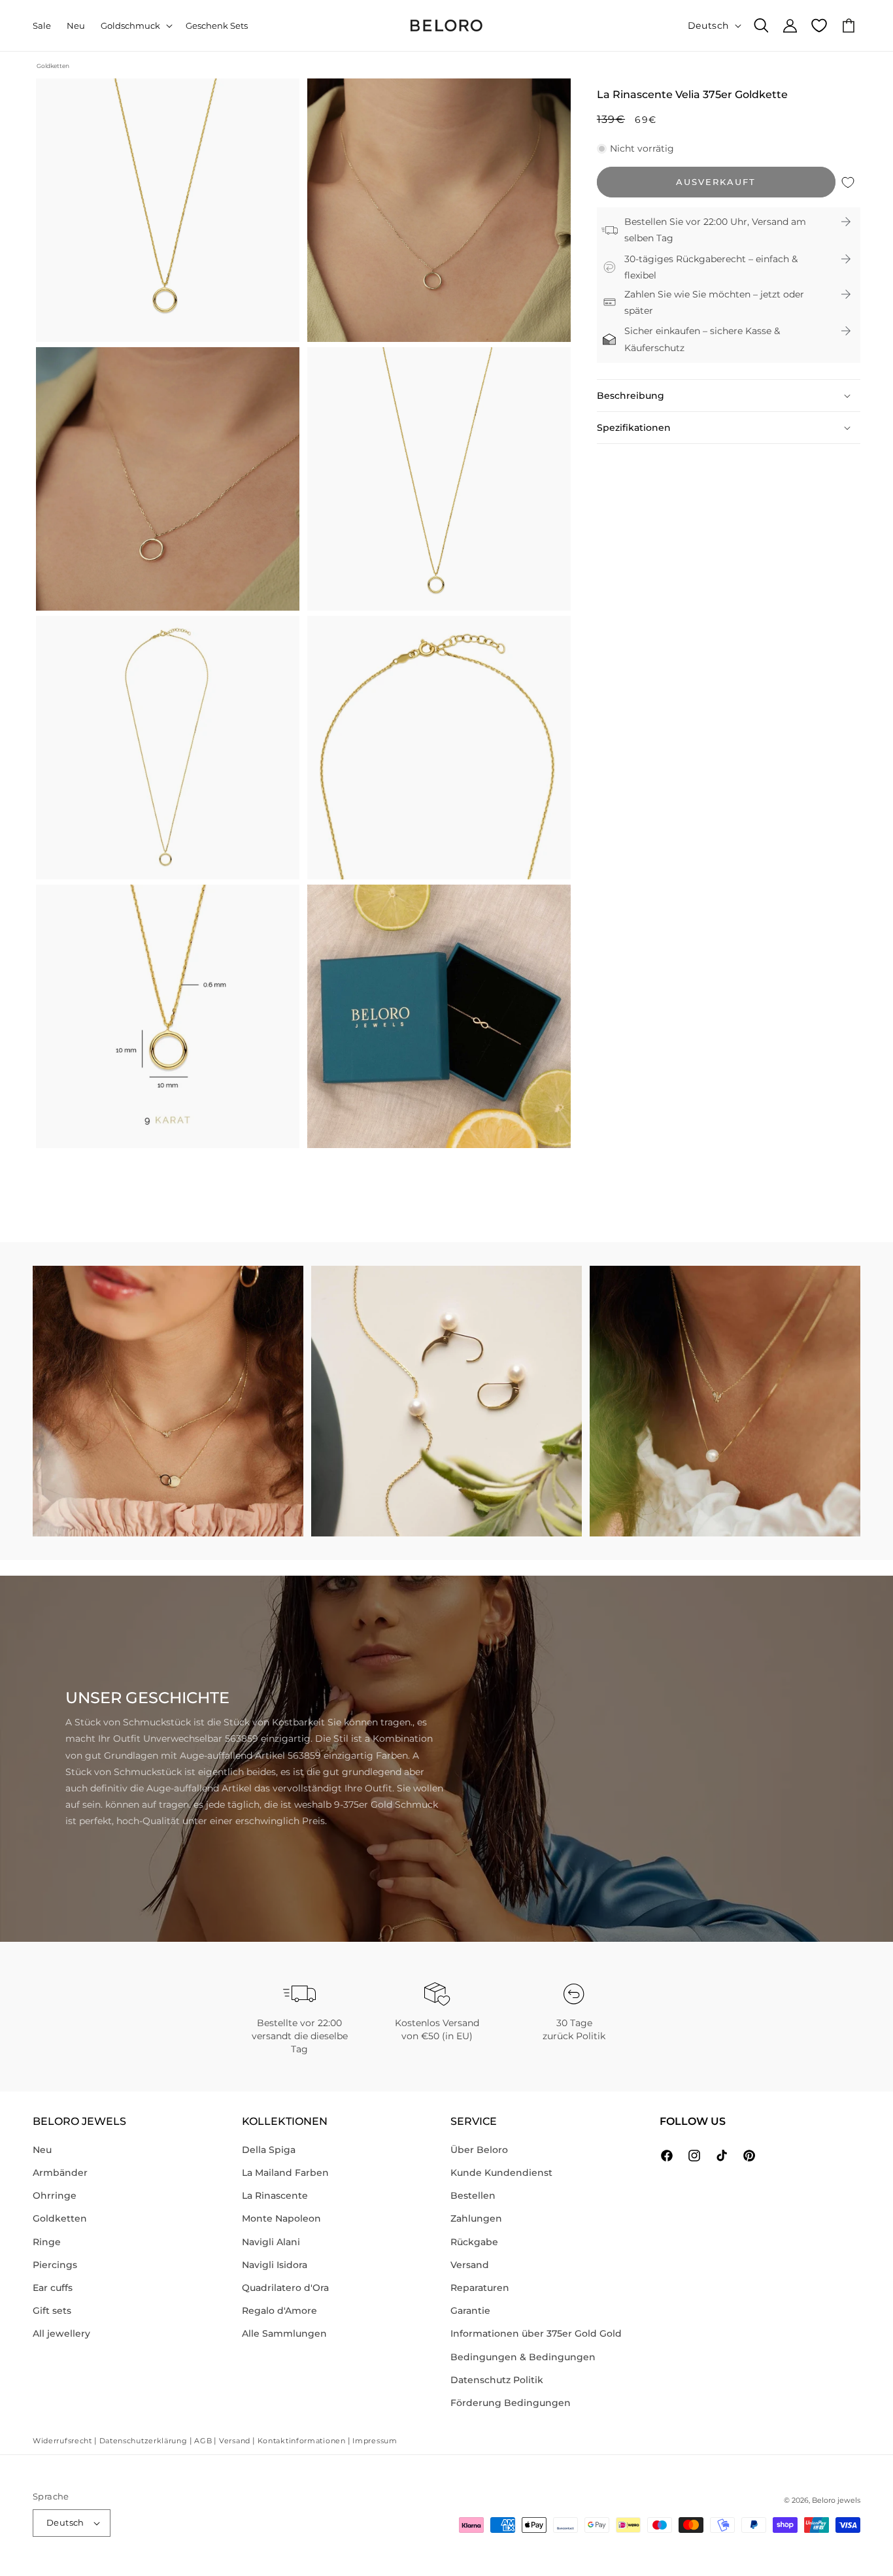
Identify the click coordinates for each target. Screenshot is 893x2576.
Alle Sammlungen (284, 2333)
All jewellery (61, 2333)
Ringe (47, 2242)
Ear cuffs (53, 2288)
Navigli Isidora (275, 2265)
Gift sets (52, 2311)
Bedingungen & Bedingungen (523, 2357)
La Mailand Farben (285, 2173)
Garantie (470, 2311)
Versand (470, 2265)
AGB (203, 2441)
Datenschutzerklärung (143, 2441)
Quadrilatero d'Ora (285, 2288)
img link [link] (52, 1274)
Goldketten (53, 66)
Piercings (55, 2265)
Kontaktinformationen (302, 2441)
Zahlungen (476, 2218)
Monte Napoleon (281, 2218)
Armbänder (60, 2173)
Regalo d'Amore (279, 2311)
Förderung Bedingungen (511, 2403)
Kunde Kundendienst (501, 2173)
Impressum (375, 2441)
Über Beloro (479, 2150)
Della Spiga (269, 2150)
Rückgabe (474, 2242)
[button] (135, 26)
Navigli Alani (271, 2242)
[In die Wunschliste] (848, 182)
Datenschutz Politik (497, 2380)
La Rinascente (275, 2195)
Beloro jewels (836, 2500)
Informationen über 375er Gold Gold (536, 2333)
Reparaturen (480, 2288)
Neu (42, 2150)
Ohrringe (55, 2195)
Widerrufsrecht (62, 2441)
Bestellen (473, 2195)
